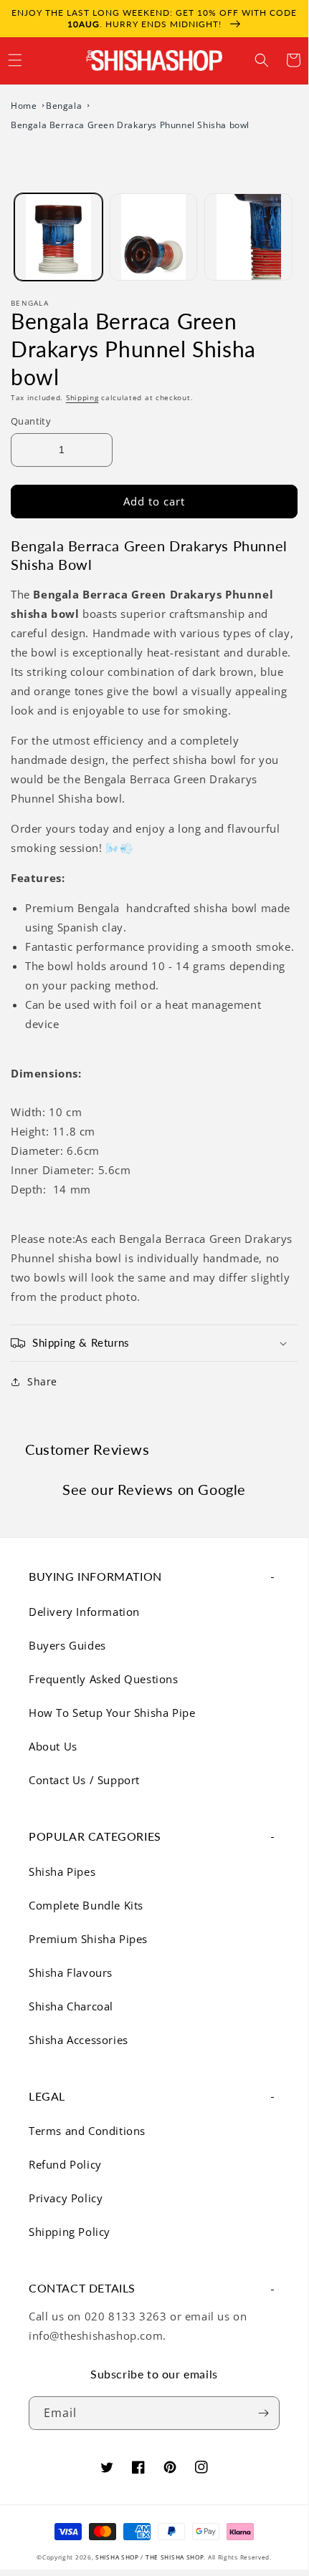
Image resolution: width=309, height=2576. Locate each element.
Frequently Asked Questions (104, 1679)
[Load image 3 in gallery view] (248, 237)
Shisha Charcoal (71, 2006)
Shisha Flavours (71, 1972)
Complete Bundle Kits (86, 1905)
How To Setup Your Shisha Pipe (112, 1713)
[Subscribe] (263, 2413)
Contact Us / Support (84, 1780)
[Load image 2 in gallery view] (154, 237)
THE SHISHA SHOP (175, 2557)
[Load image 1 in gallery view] (58, 237)
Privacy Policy (66, 2198)
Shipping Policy (70, 2232)
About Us (53, 1746)
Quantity (31, 421)
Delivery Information (84, 1612)
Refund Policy (65, 2164)
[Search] (262, 60)
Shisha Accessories (79, 2040)
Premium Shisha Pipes (88, 1939)
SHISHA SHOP (117, 2557)
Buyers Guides (67, 1645)
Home (25, 106)
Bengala (65, 106)
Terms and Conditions (87, 2131)
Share (42, 1381)
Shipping (82, 397)
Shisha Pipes (62, 1872)
